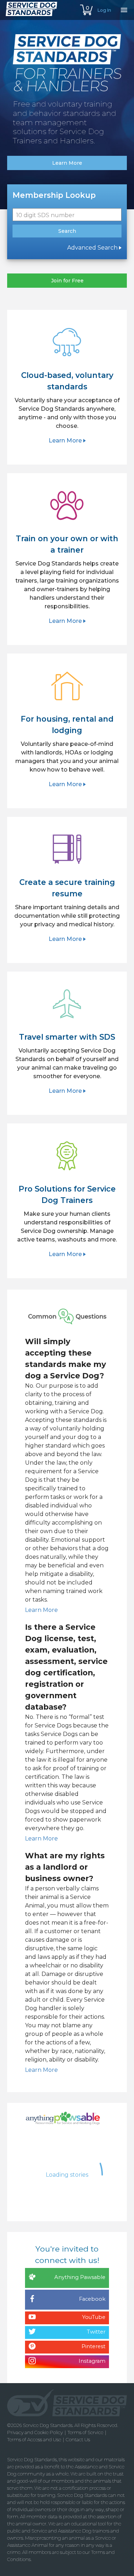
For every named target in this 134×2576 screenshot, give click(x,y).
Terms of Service (85, 2432)
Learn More (42, 1610)
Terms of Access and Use (34, 2439)
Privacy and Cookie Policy (35, 2432)
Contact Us (78, 2439)
